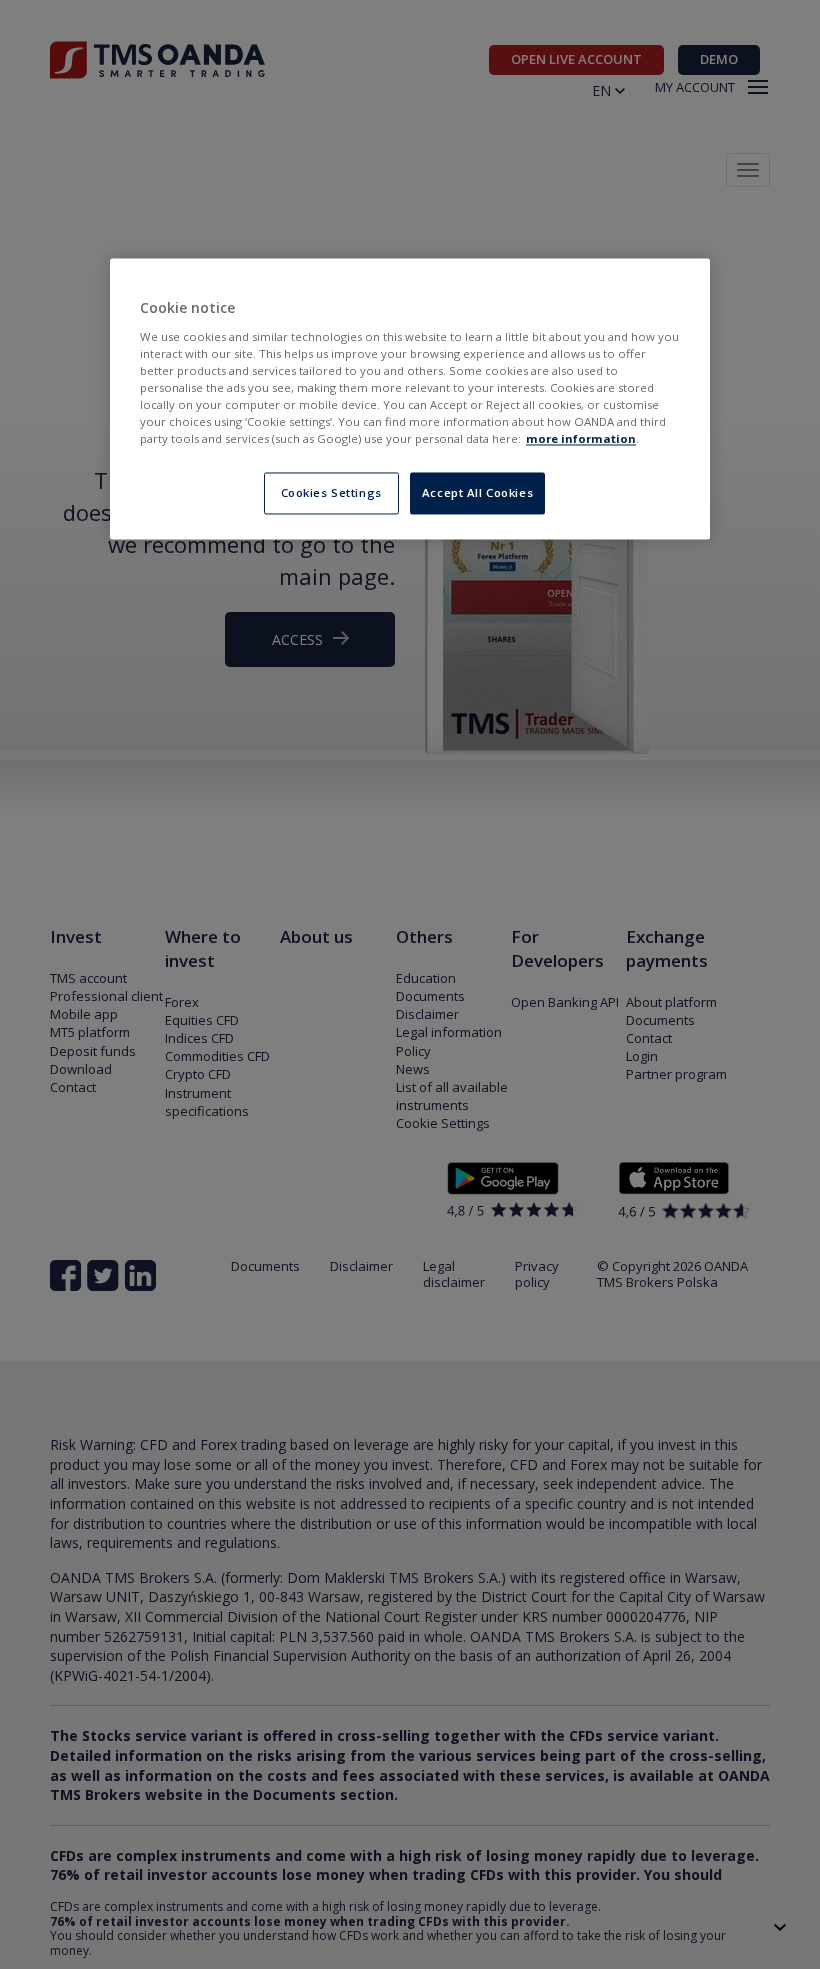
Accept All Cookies (477, 493)
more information (581, 439)
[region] (410, 399)
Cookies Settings (331, 493)
